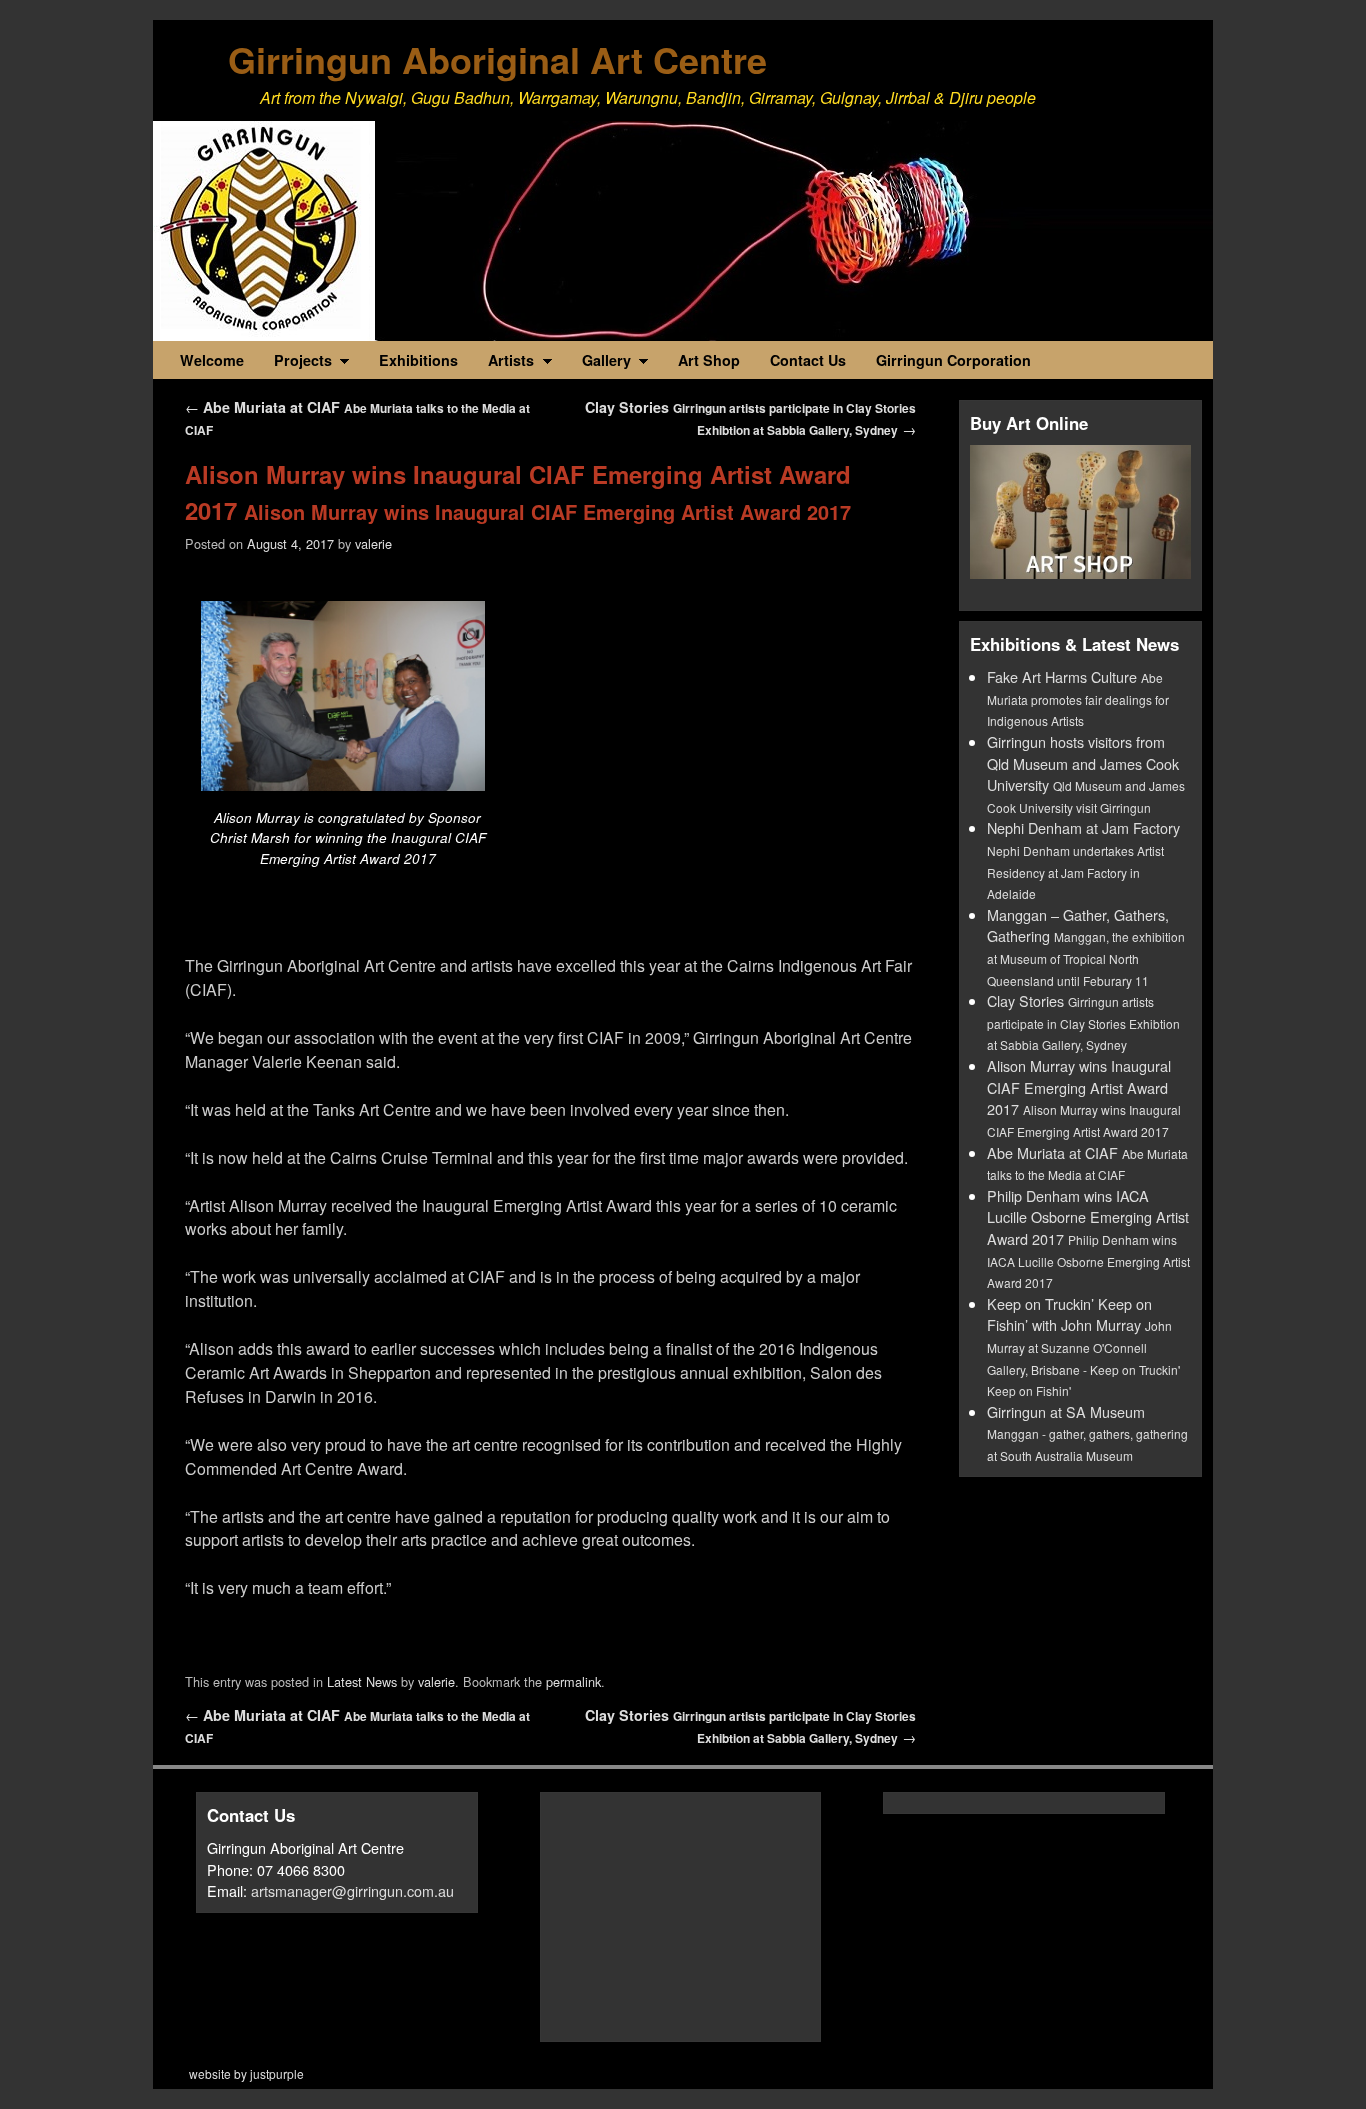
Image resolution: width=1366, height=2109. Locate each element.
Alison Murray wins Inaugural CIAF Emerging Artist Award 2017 (1084, 1097)
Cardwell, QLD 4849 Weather (701, 2021)
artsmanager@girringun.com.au (352, 1890)
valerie (373, 543)
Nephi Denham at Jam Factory (1083, 859)
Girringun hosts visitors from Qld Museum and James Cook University (1086, 773)
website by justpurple (246, 2073)
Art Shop (709, 360)
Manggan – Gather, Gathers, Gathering (1086, 946)
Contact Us (808, 360)
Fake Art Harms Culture (1078, 697)
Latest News (362, 1681)
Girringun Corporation (953, 360)
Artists (503, 364)
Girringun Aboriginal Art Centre (497, 59)
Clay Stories (1083, 1021)
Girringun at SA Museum (1087, 1432)
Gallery (599, 364)
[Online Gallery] (1080, 512)
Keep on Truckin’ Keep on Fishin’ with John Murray (1083, 1346)
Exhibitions (418, 360)
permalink (573, 1681)
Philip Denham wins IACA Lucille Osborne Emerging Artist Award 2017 (1088, 1238)
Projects (295, 364)
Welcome (212, 360)
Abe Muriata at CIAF (1087, 1163)
